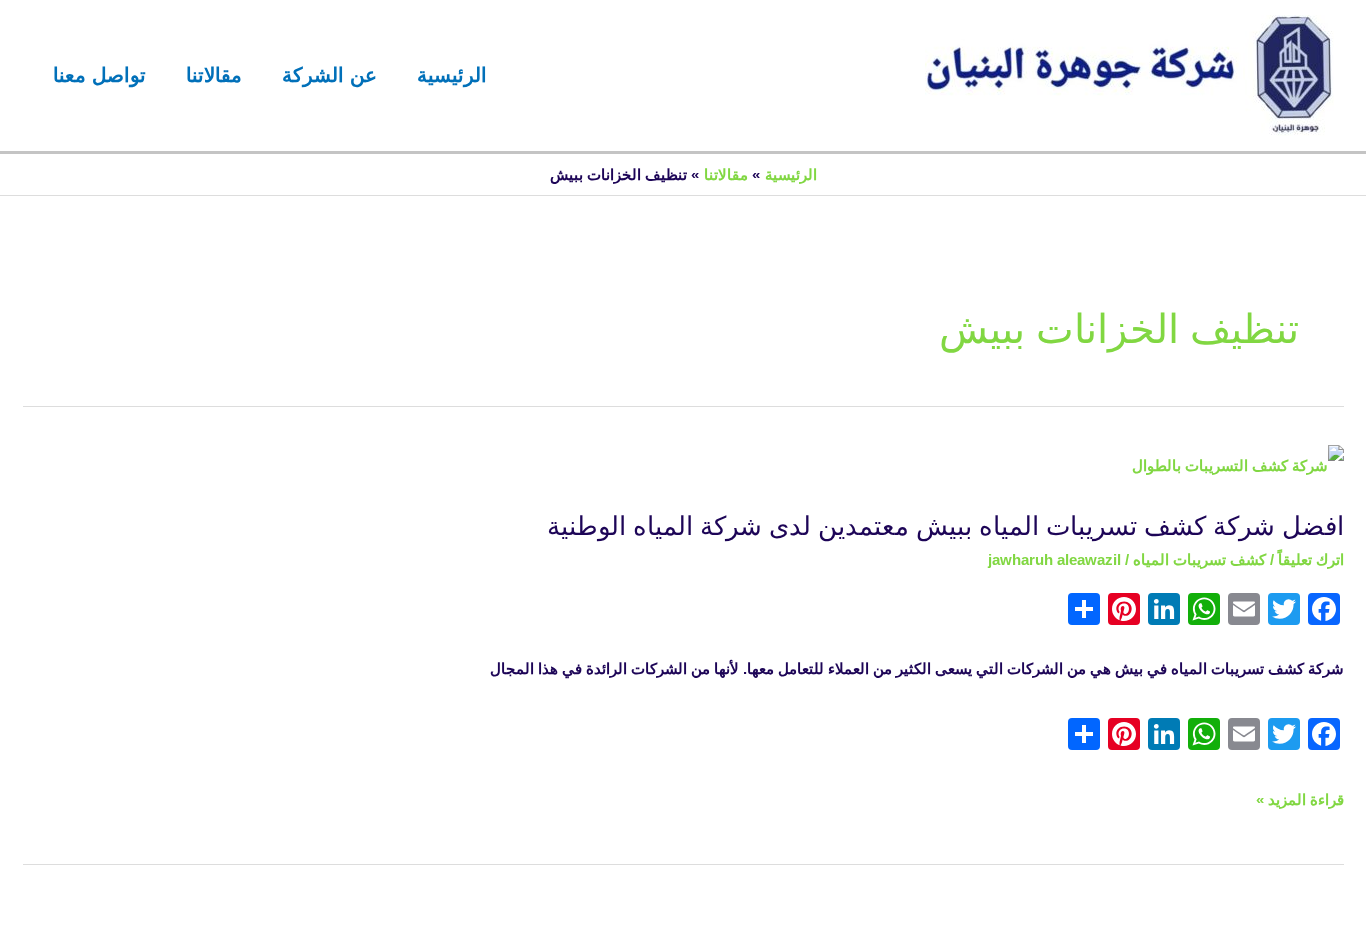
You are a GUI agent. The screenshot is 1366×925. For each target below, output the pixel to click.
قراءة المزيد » (1300, 800)
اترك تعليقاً (1311, 559)
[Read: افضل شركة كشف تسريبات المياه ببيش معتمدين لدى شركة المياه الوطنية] (1238, 465)
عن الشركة (329, 75)
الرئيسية (452, 75)
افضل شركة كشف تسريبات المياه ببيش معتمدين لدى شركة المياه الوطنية (945, 526)
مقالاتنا (214, 75)
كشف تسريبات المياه (1199, 559)
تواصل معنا (99, 75)
